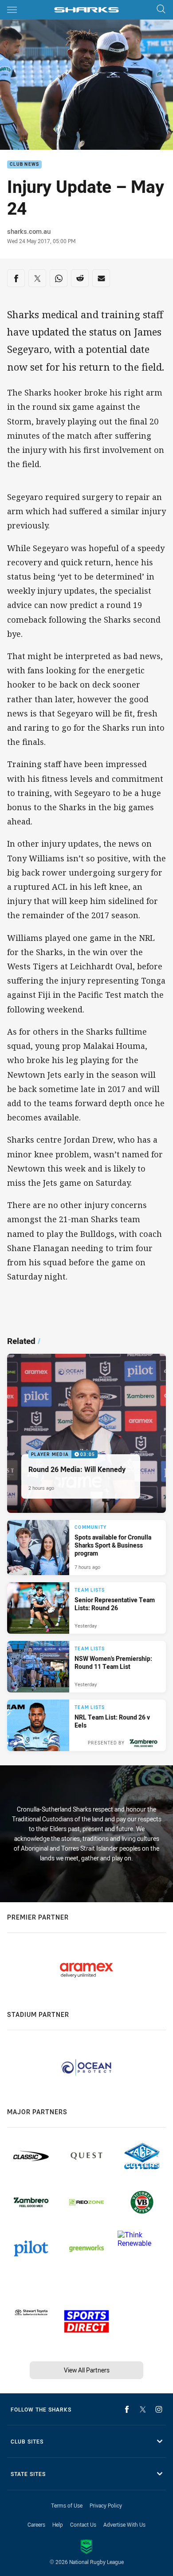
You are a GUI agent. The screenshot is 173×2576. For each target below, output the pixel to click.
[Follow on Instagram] (159, 2409)
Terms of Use (67, 2505)
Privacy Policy (106, 2505)
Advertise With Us (124, 2524)
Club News (24, 165)
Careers (36, 2524)
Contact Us (83, 2524)
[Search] (161, 10)
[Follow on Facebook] (127, 2409)
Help (58, 2524)
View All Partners (87, 2370)
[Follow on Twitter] (143, 2409)
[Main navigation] (12, 10)
